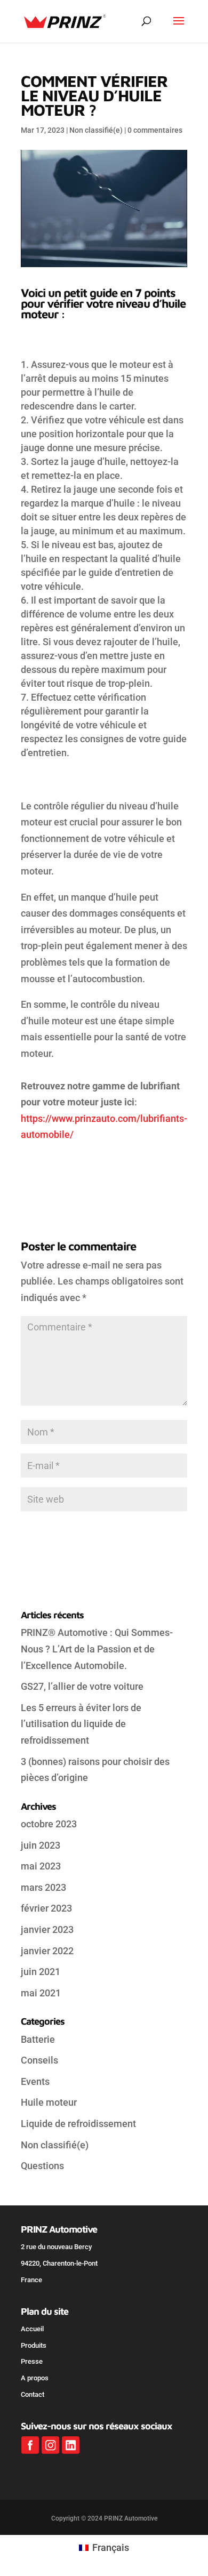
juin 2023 (41, 1845)
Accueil (32, 2329)
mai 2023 (41, 1866)
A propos (35, 2378)
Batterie (38, 2039)
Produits (34, 2345)
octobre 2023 (49, 1824)
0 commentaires (155, 130)
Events (35, 2081)
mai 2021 (41, 1993)
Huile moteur (49, 2102)
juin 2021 (41, 1972)
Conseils (39, 2060)
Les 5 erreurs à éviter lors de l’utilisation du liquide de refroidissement (81, 1724)
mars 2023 (43, 1887)
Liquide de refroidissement (78, 2124)
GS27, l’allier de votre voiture (82, 1686)
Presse (32, 2361)
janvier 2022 (47, 1951)
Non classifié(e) (96, 130)
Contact (33, 2394)
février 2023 (46, 1908)
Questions (42, 2166)
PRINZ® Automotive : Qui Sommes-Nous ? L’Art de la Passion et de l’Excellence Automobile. (97, 1649)
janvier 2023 (47, 1929)
